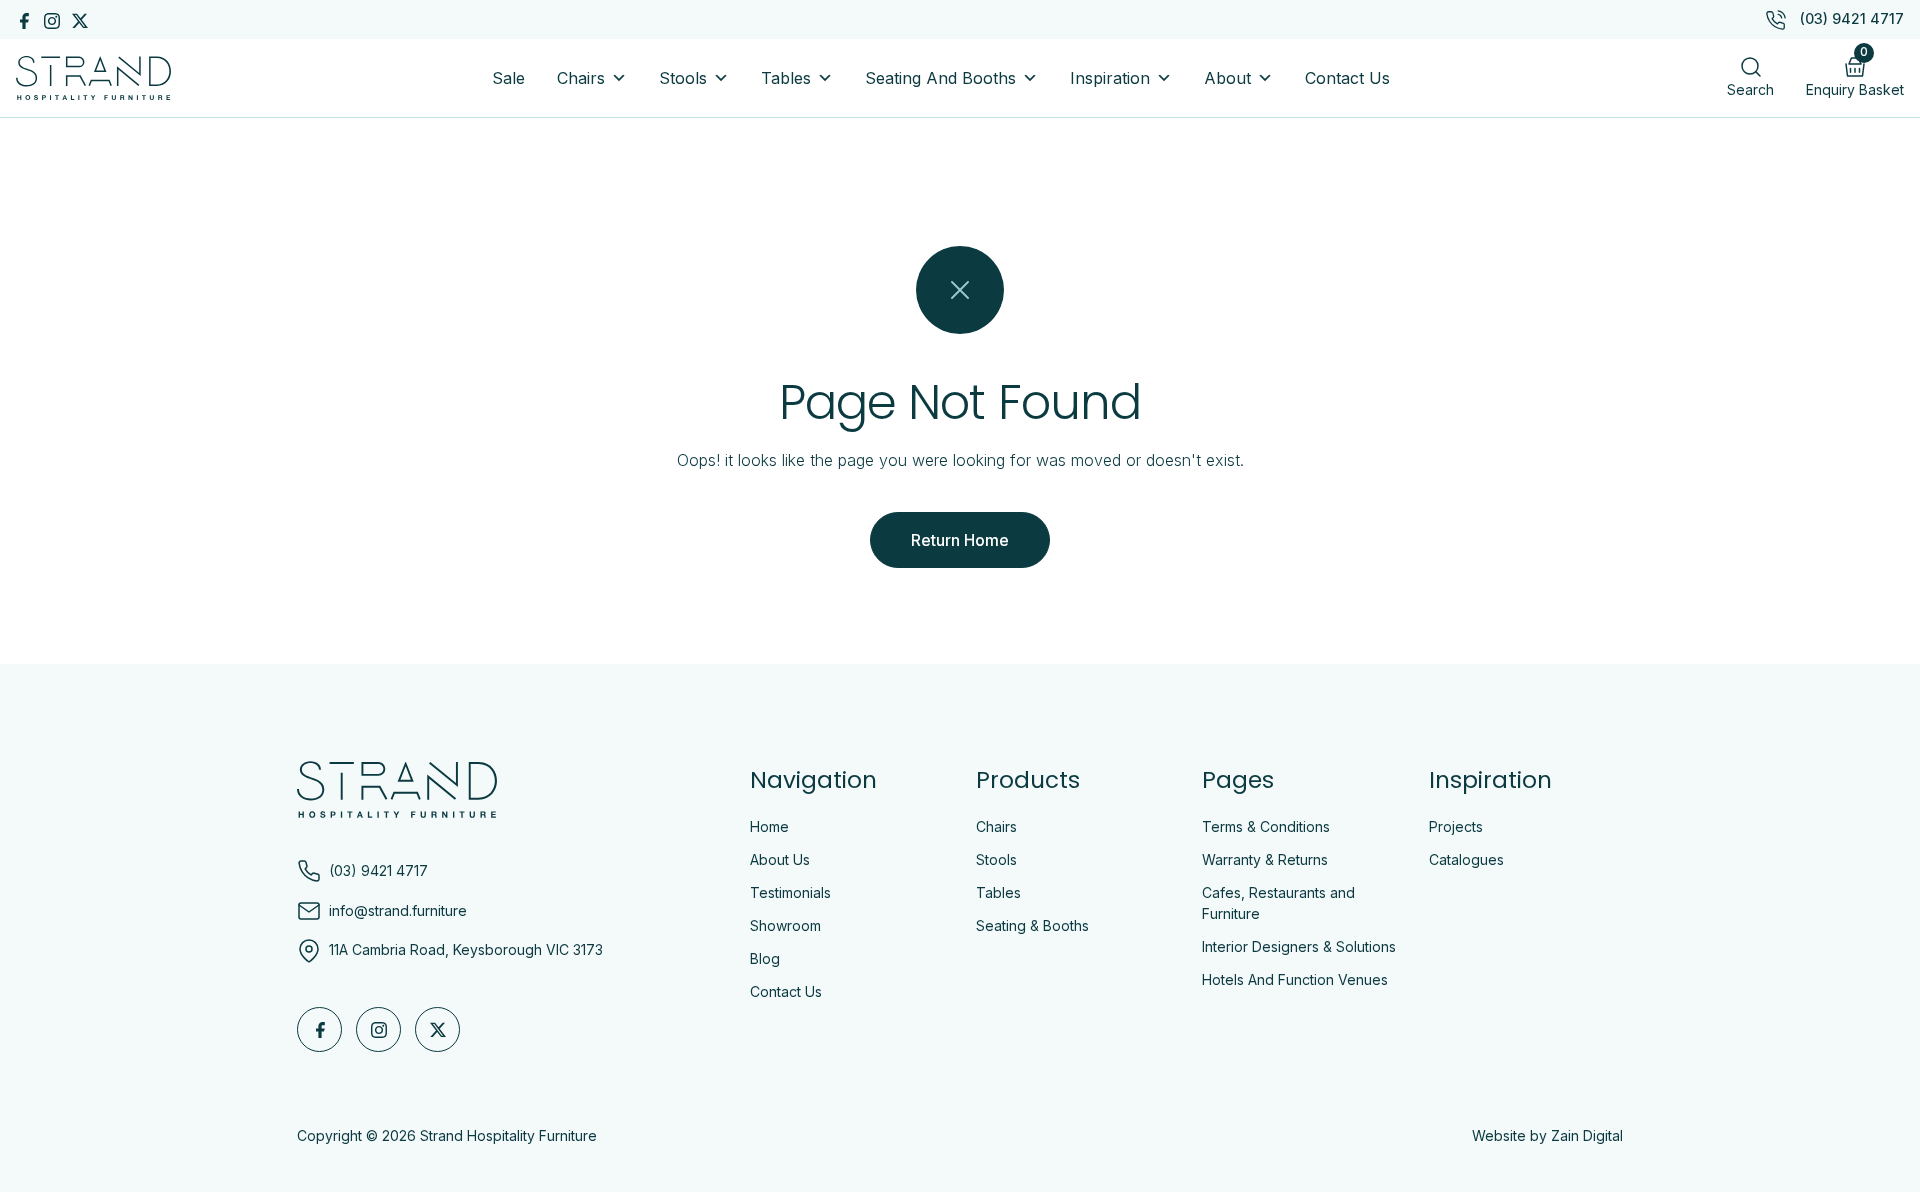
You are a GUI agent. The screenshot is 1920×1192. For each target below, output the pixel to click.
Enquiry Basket (1855, 72)
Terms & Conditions (1266, 826)
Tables (786, 78)
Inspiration (1110, 78)
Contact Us (1347, 78)
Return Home (960, 540)
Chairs (581, 78)
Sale (508, 78)
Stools (683, 78)
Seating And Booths (940, 78)
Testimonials (790, 892)
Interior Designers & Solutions (1299, 946)
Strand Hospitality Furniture (508, 1135)
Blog (765, 958)
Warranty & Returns (1265, 859)
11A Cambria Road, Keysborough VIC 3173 (466, 949)
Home (769, 826)
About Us (780, 859)
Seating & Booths (1032, 925)
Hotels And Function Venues (1295, 979)
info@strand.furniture (398, 911)
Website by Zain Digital (1547, 1135)
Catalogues (1466, 859)
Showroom (785, 925)
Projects (1456, 826)
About (1227, 78)
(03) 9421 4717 (1852, 18)
